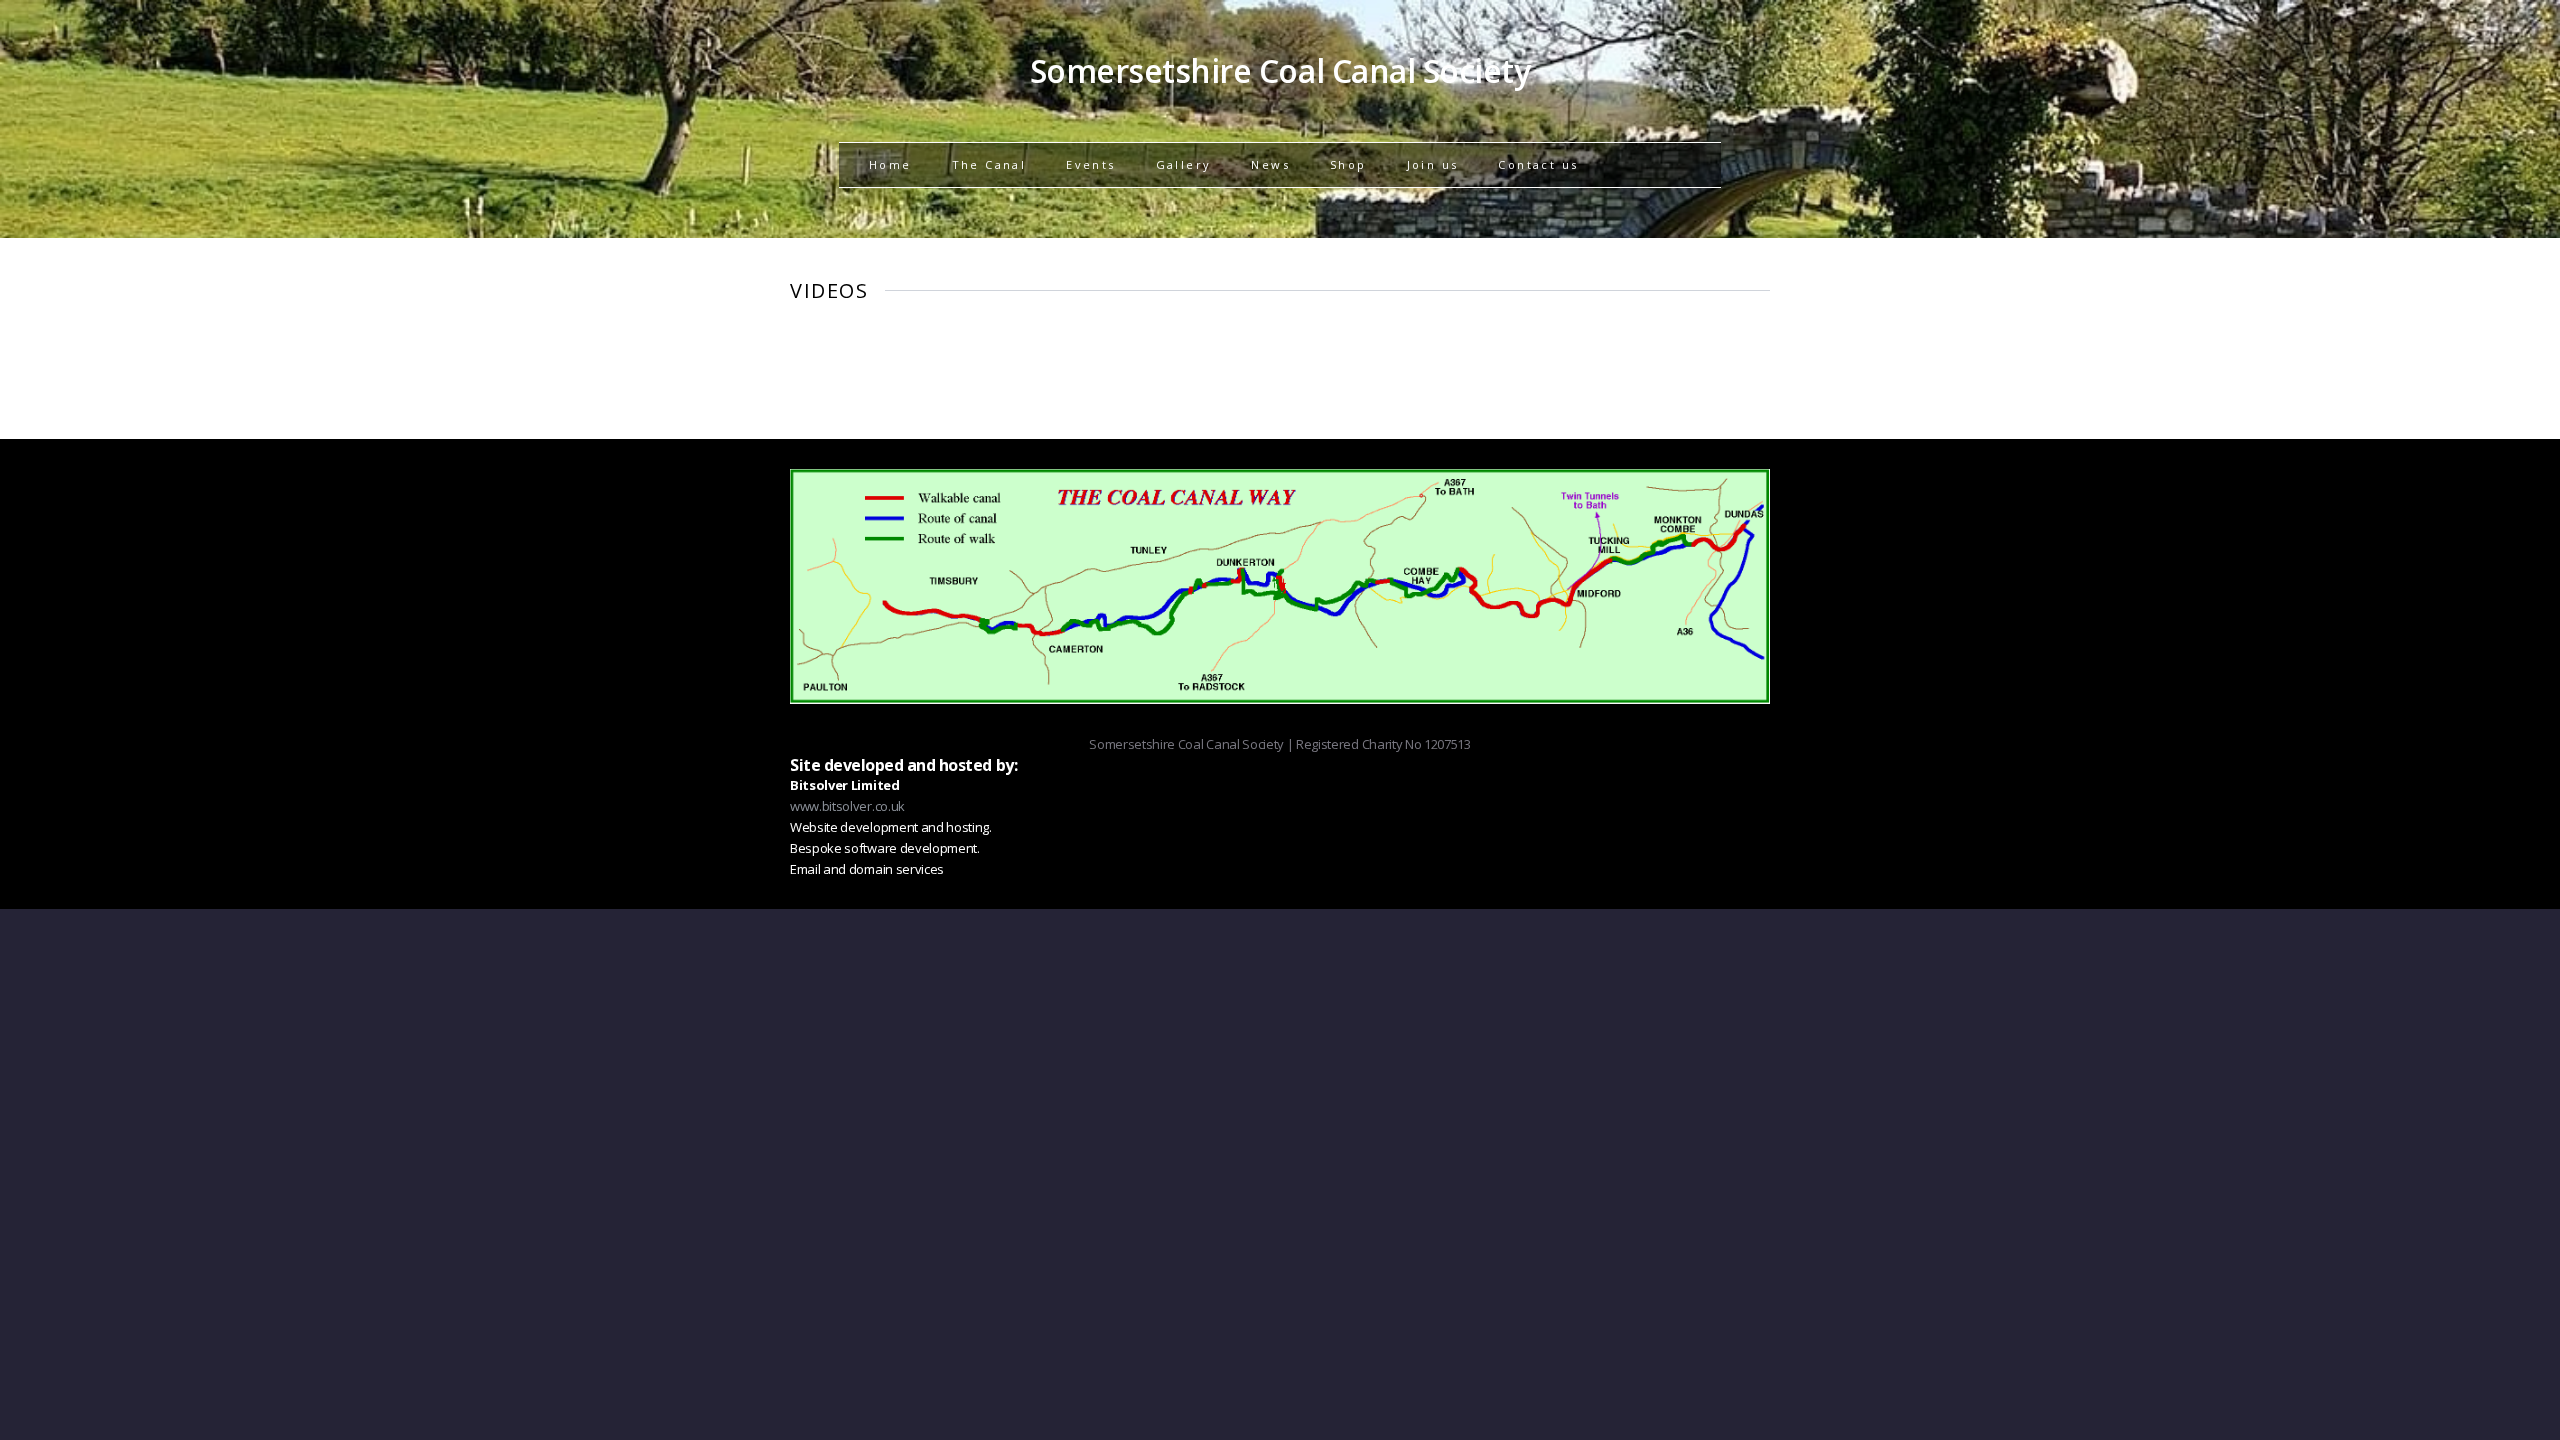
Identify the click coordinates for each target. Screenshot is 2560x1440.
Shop (1348, 164)
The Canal (989, 164)
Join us (1433, 164)
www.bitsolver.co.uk (847, 806)
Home (890, 164)
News (1270, 164)
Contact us (1538, 164)
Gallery (1184, 164)
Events (1090, 164)
